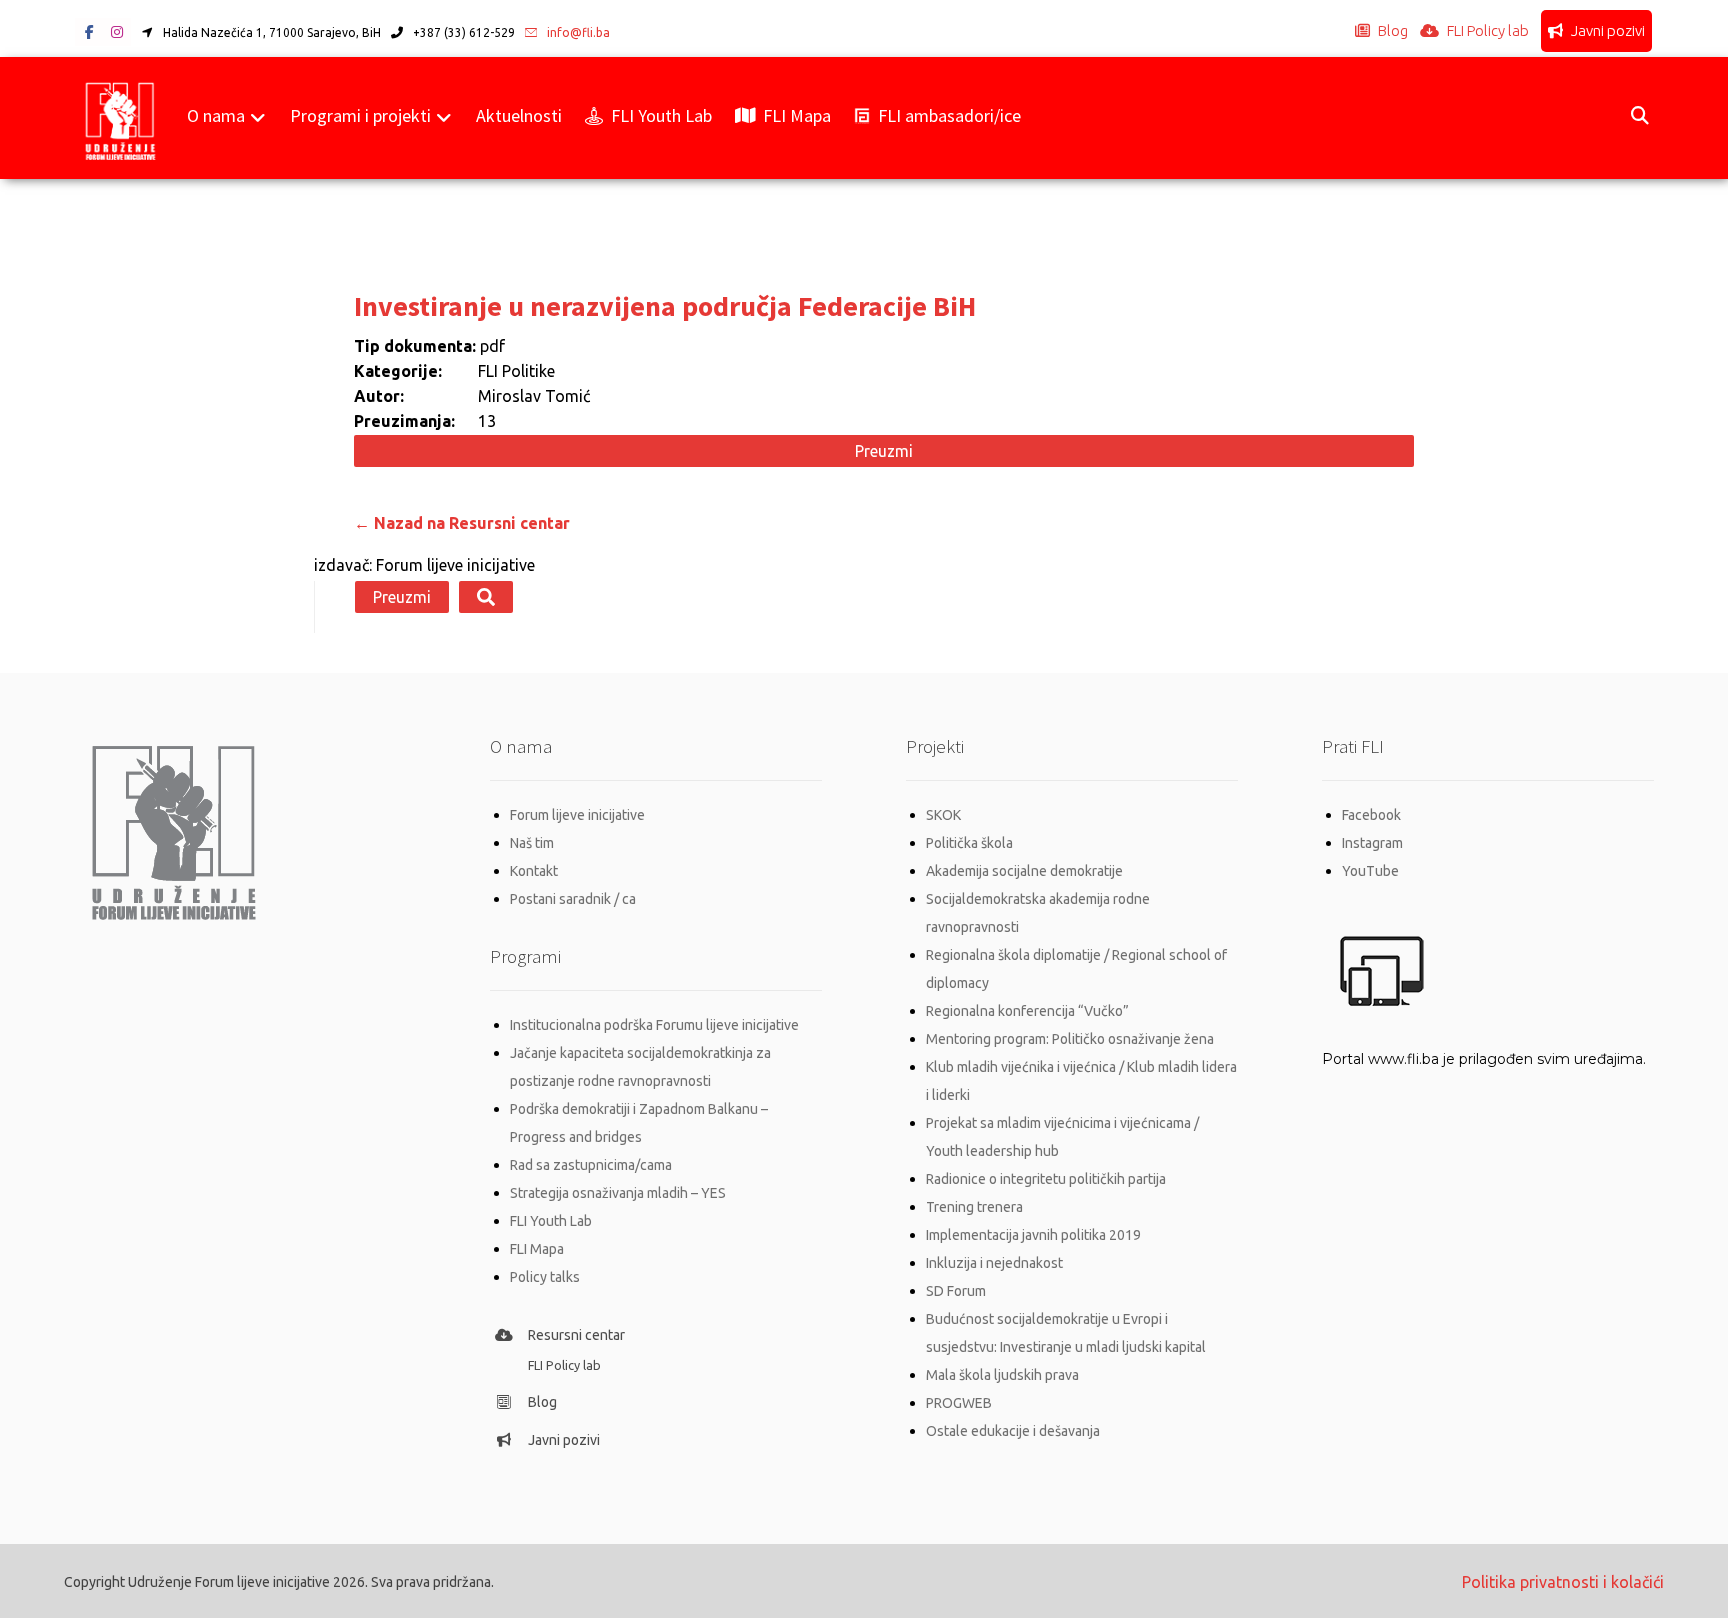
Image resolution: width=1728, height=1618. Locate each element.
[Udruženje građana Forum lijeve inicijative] (120, 118)
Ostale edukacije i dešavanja (1013, 1431)
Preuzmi (884, 451)
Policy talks (545, 1277)
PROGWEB (959, 1403)
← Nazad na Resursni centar (462, 523)
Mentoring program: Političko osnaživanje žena (1070, 1039)
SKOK (943, 815)
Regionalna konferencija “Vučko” (1027, 1011)
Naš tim (532, 843)
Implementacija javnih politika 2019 (1033, 1235)
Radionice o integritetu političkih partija (1046, 1179)
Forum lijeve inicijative (577, 815)
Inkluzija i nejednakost (994, 1263)
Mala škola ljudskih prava (1002, 1375)
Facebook (1371, 815)
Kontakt (534, 871)
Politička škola (969, 843)
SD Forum (956, 1291)
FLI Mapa (537, 1249)
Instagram (1372, 843)
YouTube (1370, 871)
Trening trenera (974, 1207)
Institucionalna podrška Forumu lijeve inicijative (654, 1025)
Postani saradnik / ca (573, 899)
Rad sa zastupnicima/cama (591, 1165)
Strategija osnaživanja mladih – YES (618, 1193)
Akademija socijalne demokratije (1024, 871)
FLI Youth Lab (551, 1221)
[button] (89, 32)
